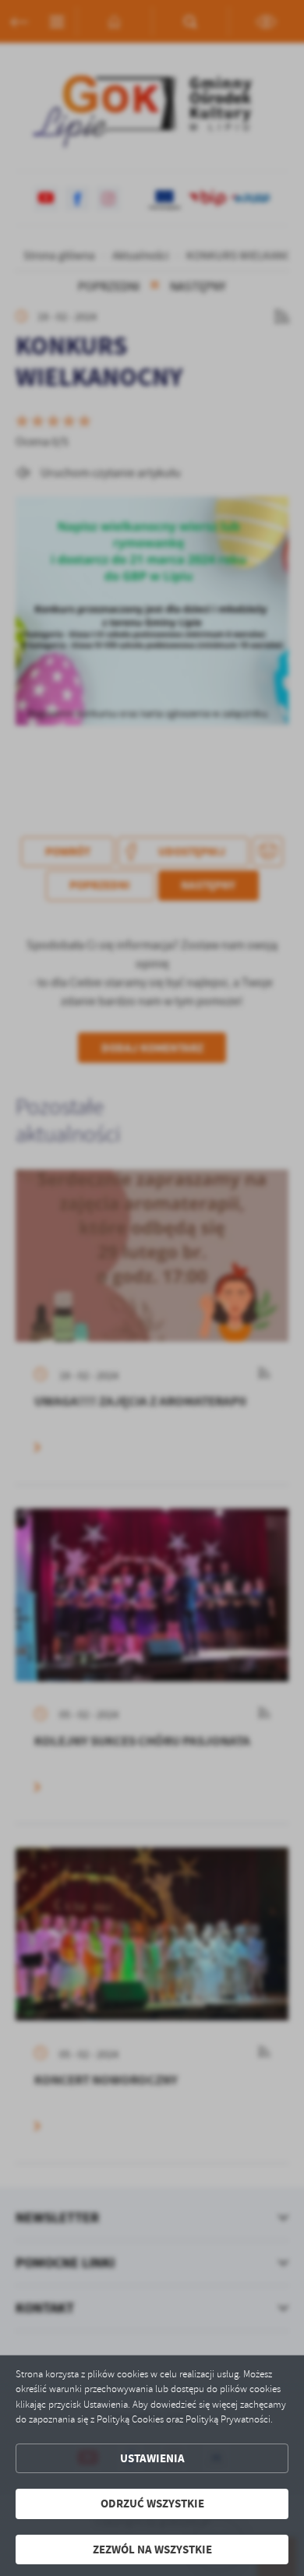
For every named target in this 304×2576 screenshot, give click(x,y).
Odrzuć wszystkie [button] (152, 2504)
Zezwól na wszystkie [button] (152, 2550)
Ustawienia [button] (152, 2458)
